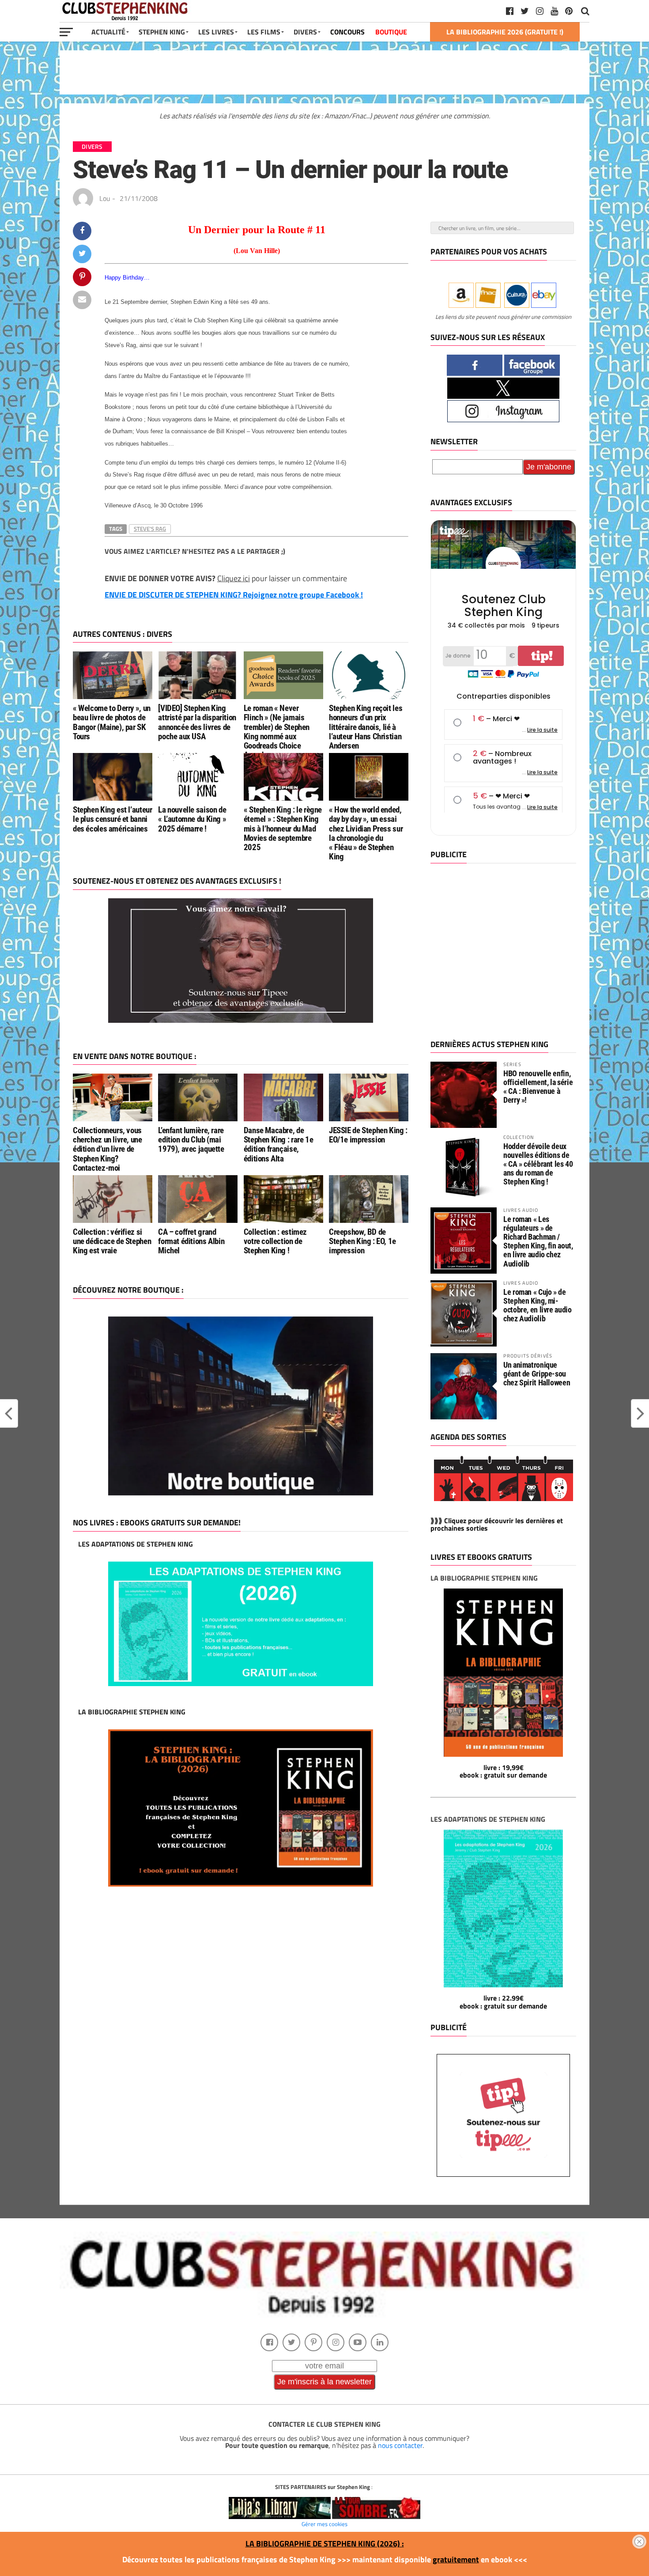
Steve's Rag (150, 529)
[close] (639, 2542)
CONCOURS (347, 32)
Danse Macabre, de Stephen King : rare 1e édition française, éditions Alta (279, 1144)
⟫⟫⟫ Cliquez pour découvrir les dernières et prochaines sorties (497, 1524)
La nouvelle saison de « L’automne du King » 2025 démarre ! (192, 819)
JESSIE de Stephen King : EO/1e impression (368, 1135)
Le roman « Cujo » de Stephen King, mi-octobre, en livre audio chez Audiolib (538, 1305)
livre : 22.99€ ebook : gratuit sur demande (503, 2002)
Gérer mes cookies (324, 2524)
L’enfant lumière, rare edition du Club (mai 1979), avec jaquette (191, 1140)
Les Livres (216, 32)
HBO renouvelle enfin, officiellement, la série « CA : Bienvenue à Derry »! (538, 1087)
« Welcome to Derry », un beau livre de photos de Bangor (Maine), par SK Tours (112, 722)
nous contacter (400, 2445)
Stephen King (162, 32)
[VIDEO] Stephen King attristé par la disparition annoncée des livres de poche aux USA (197, 722)
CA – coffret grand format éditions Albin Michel (191, 1241)
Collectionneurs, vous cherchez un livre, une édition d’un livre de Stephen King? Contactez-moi (108, 1149)
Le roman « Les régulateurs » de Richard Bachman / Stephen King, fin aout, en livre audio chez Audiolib (538, 1241)
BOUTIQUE (391, 32)
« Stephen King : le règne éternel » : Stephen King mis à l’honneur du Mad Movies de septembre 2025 (283, 828)
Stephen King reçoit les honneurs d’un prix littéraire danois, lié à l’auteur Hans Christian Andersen (366, 727)
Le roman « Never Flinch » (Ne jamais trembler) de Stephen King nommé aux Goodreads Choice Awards (277, 732)
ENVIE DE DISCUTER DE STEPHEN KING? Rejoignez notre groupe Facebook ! (234, 595)
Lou (105, 198)
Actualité (108, 32)
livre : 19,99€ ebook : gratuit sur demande (503, 1771)
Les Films (264, 32)
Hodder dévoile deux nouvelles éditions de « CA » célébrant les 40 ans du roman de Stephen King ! (538, 1164)
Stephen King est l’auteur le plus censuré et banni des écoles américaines (112, 819)
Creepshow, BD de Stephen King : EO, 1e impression (362, 1241)
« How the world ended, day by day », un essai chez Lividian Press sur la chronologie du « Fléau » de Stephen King (366, 833)
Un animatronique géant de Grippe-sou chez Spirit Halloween (537, 1374)
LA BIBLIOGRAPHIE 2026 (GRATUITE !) (505, 32)
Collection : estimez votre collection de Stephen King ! (275, 1241)
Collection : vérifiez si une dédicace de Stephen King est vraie (112, 1241)
